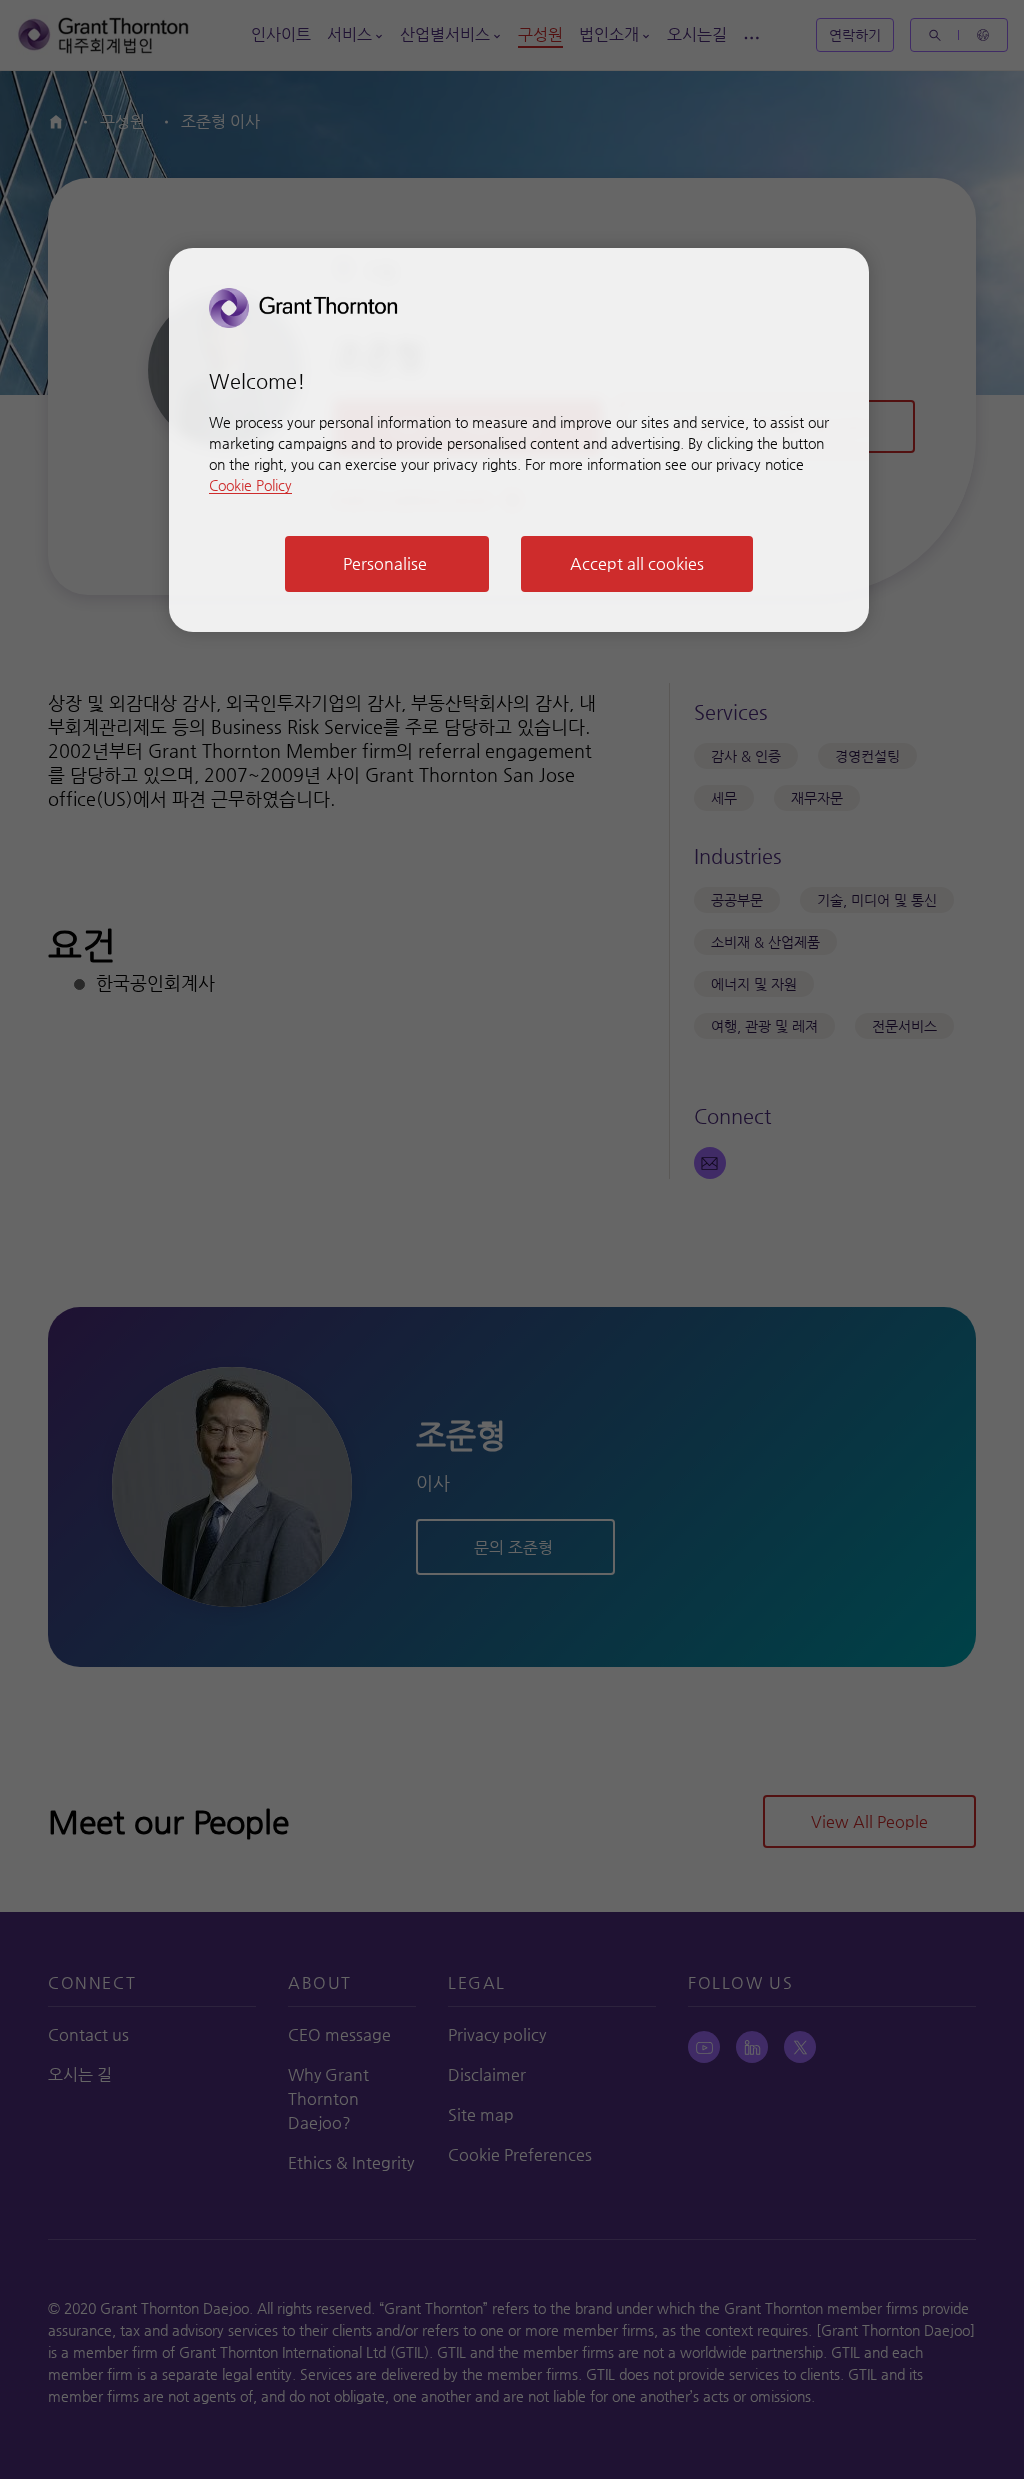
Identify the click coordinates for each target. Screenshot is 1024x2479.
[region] (519, 440)
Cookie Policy (250, 485)
